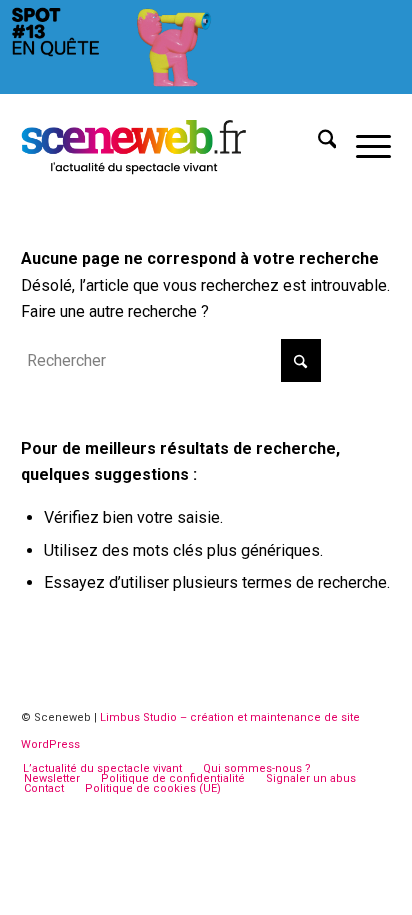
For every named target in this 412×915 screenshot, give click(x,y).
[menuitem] (317, 143)
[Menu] (363, 143)
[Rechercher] (317, 143)
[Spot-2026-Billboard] (206, 88)
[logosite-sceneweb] (169, 143)
